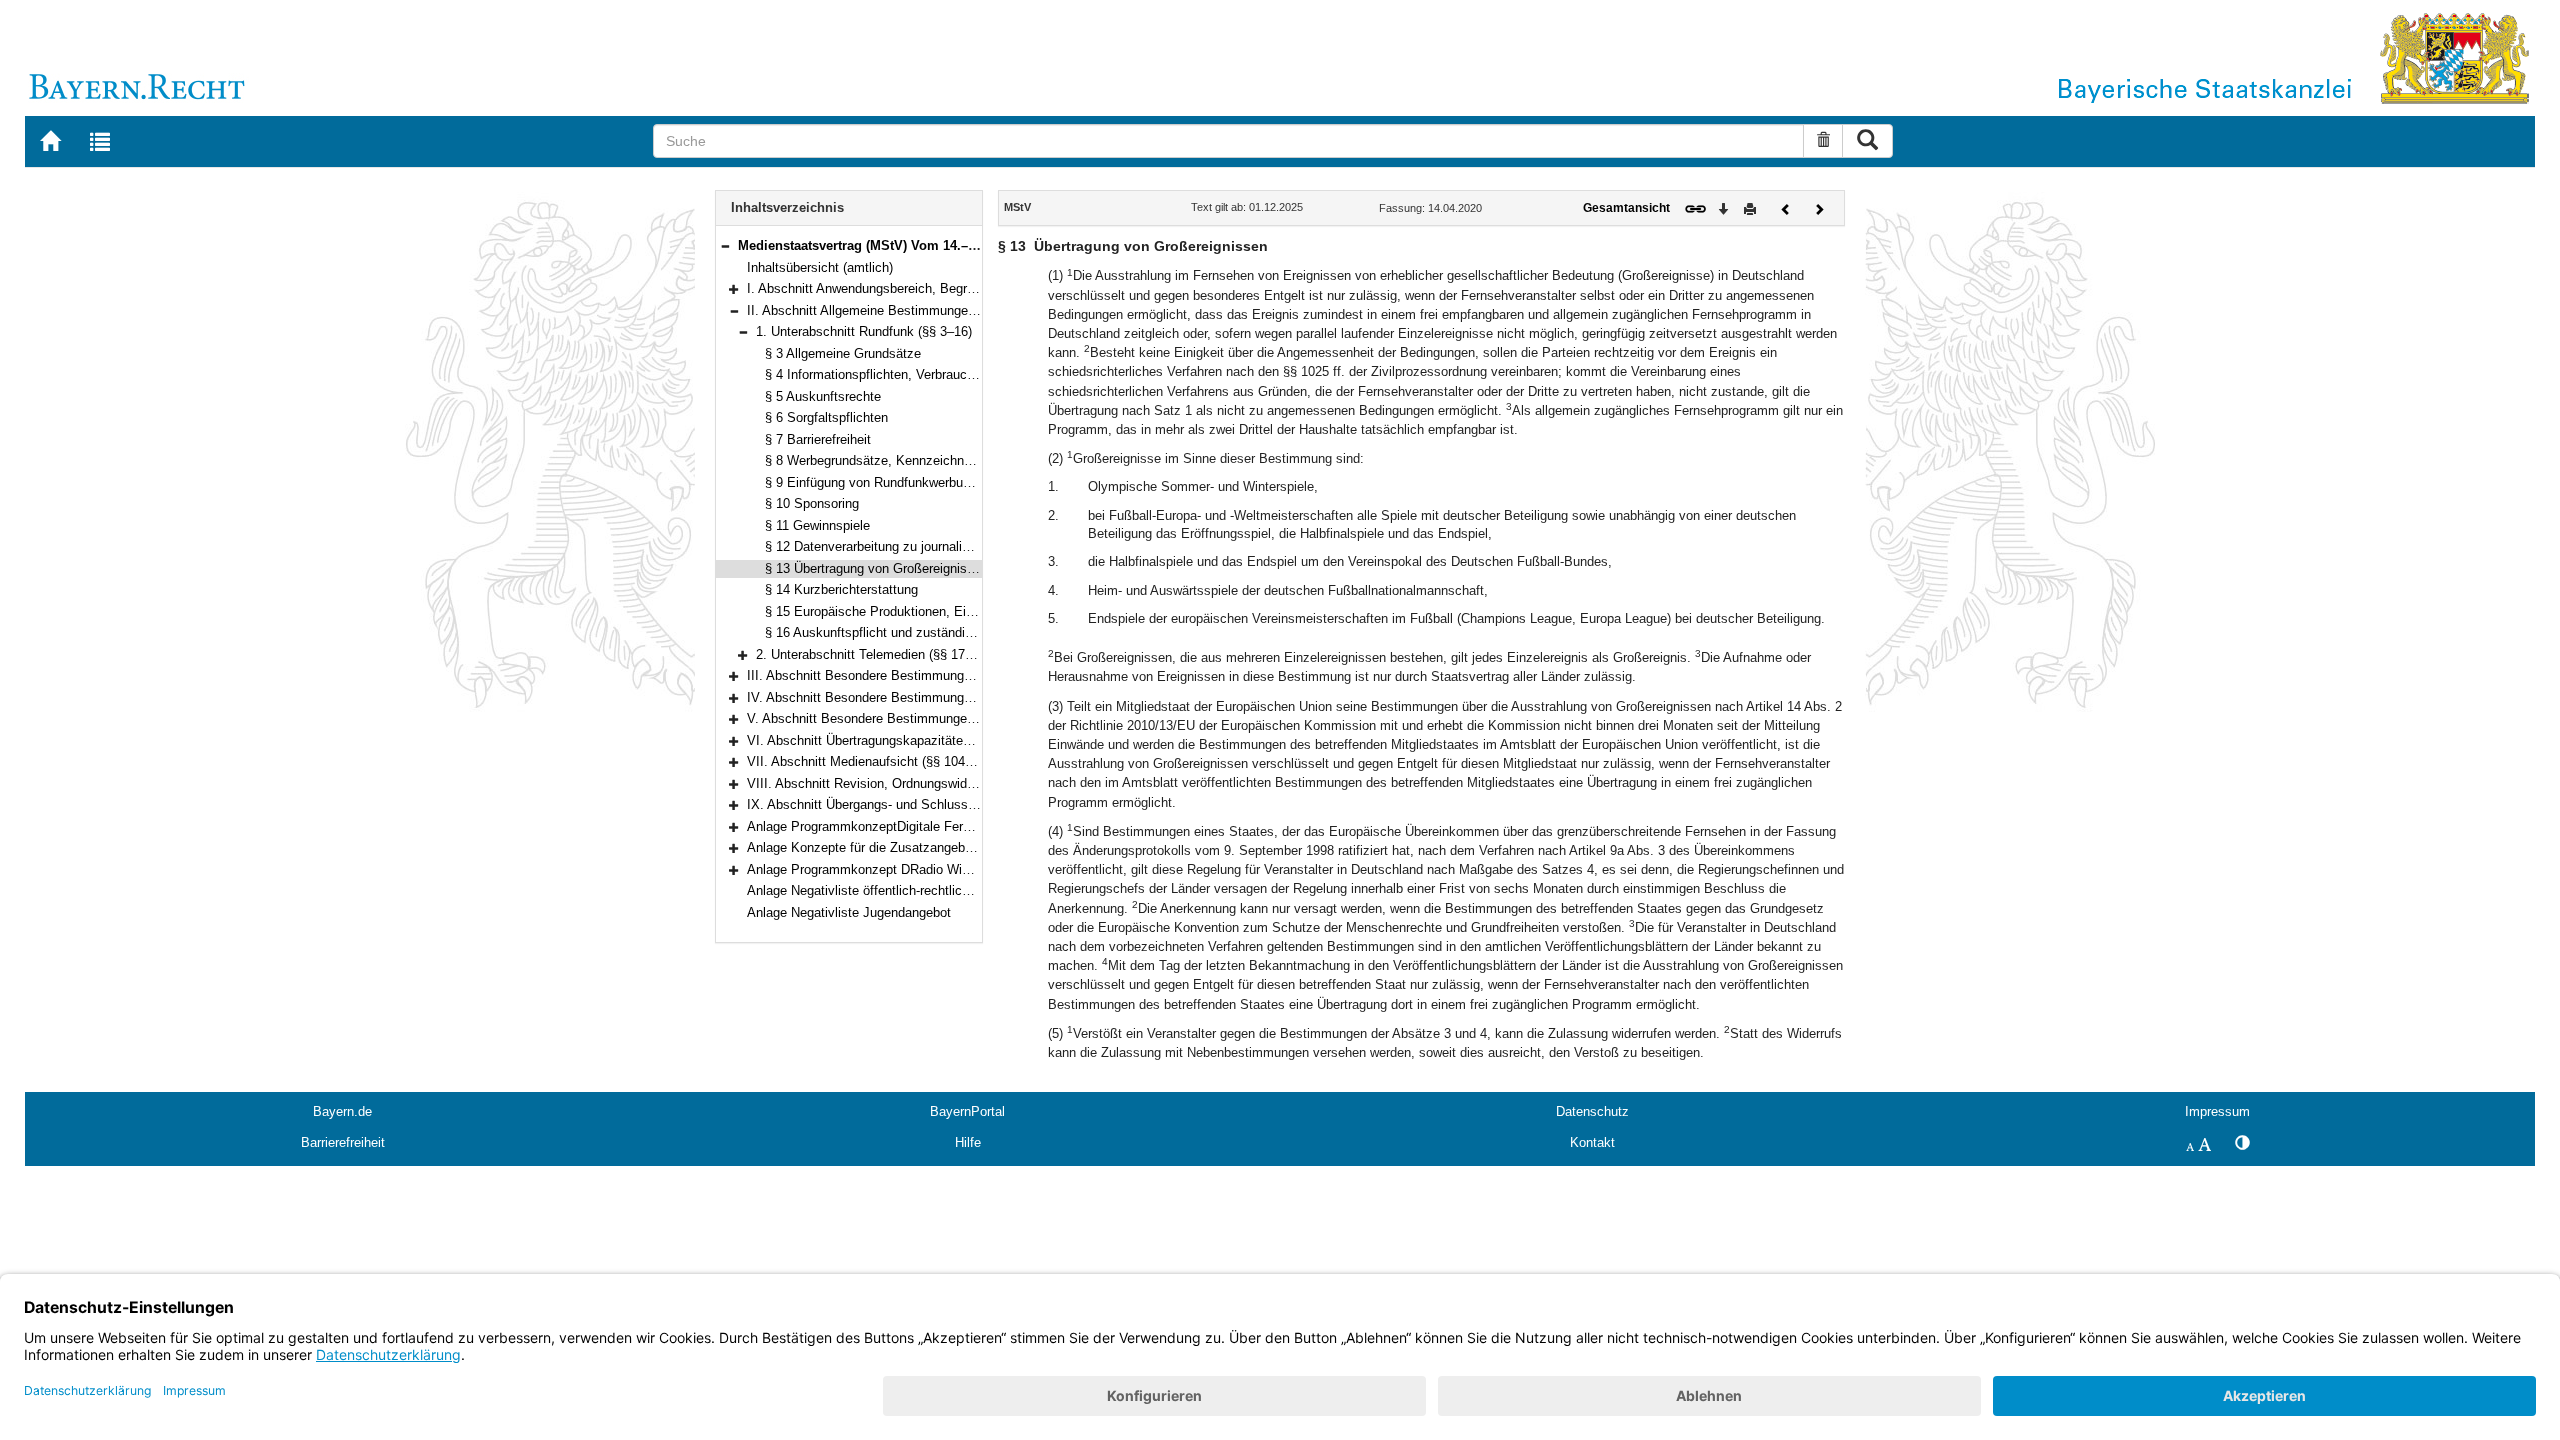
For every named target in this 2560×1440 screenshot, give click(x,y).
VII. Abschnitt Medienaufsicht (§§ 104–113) (871, 761)
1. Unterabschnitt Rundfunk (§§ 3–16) (864, 331)
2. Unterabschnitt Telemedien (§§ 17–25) (873, 654)
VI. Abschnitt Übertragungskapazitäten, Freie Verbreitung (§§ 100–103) (951, 740)
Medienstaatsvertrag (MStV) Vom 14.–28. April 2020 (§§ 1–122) (927, 245)
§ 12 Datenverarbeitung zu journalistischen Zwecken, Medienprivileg (961, 546)
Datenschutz (1592, 1111)
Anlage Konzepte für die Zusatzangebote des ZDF (892, 847)
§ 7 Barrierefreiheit (818, 439)
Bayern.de (342, 1111)
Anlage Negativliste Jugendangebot (849, 912)
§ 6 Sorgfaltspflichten (826, 417)
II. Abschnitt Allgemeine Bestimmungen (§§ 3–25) (890, 310)
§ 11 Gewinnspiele (817, 525)
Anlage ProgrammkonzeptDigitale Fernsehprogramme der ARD (927, 826)
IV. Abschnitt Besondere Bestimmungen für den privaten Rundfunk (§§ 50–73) (971, 697)
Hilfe (968, 1142)
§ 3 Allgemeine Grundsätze (843, 353)
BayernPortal (967, 1111)
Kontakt (1592, 1142)
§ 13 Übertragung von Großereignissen (876, 568)
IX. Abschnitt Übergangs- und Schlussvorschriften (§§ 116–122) (930, 804)
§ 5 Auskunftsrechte (823, 396)
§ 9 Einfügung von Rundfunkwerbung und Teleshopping (923, 482)
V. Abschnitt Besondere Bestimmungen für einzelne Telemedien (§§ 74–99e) (967, 718)
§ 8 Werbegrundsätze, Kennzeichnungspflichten (903, 460)
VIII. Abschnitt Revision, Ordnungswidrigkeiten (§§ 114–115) (920, 783)
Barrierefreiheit (343, 1142)
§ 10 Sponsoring (812, 503)
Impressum (2217, 1111)
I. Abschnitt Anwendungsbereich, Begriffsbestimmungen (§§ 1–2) (934, 288)
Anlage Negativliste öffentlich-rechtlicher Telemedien (898, 890)
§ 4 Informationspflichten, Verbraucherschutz (894, 374)
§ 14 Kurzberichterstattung (841, 589)
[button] (725, 245)
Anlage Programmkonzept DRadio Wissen (868, 869)
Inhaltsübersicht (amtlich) (820, 267)
